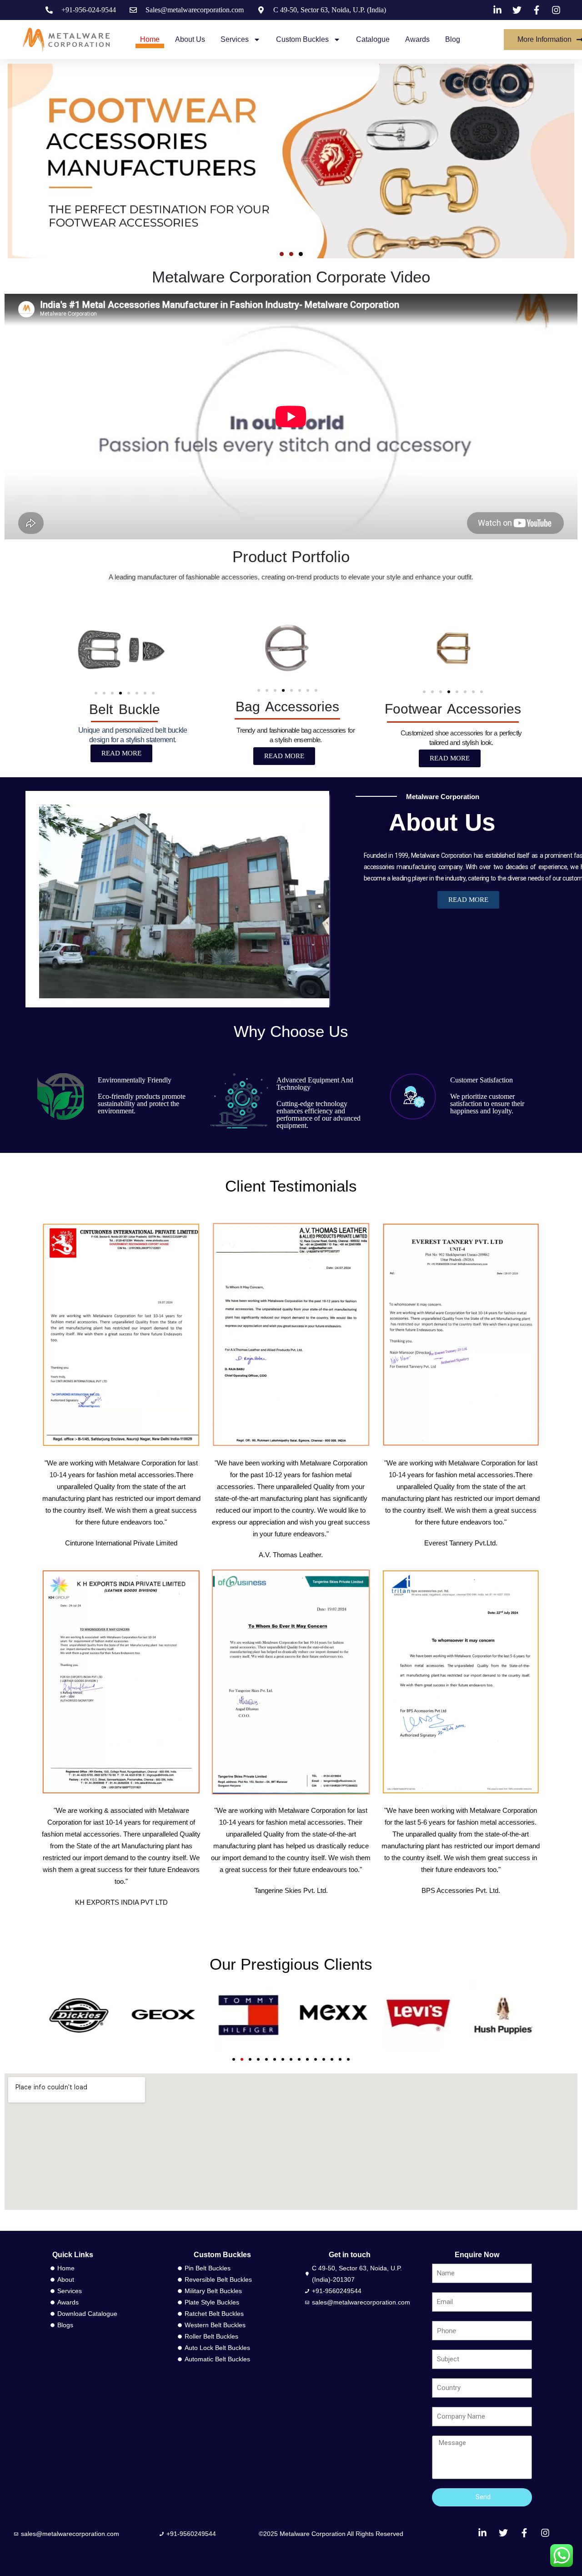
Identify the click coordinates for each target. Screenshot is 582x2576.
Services (235, 39)
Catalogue (373, 39)
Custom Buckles (302, 39)
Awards (417, 39)
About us (190, 39)
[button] (282, 254)
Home (150, 39)
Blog (453, 39)
